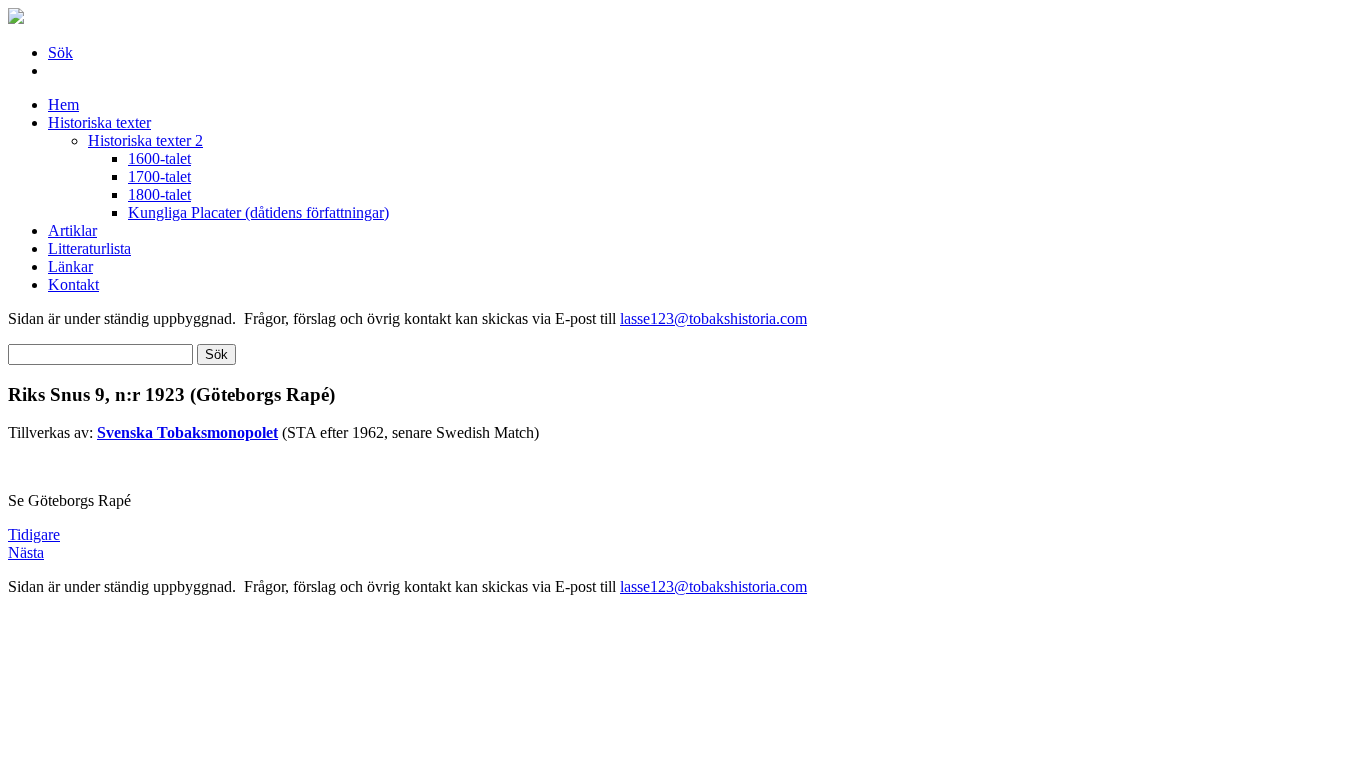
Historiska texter (99, 122)
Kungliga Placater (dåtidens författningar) (258, 212)
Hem (63, 104)
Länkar (70, 266)
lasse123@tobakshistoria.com (713, 318)
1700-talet (159, 176)
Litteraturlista (89, 248)
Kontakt (73, 284)
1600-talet (159, 158)
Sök (60, 52)
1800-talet (159, 194)
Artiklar (72, 230)
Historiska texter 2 (145, 140)
